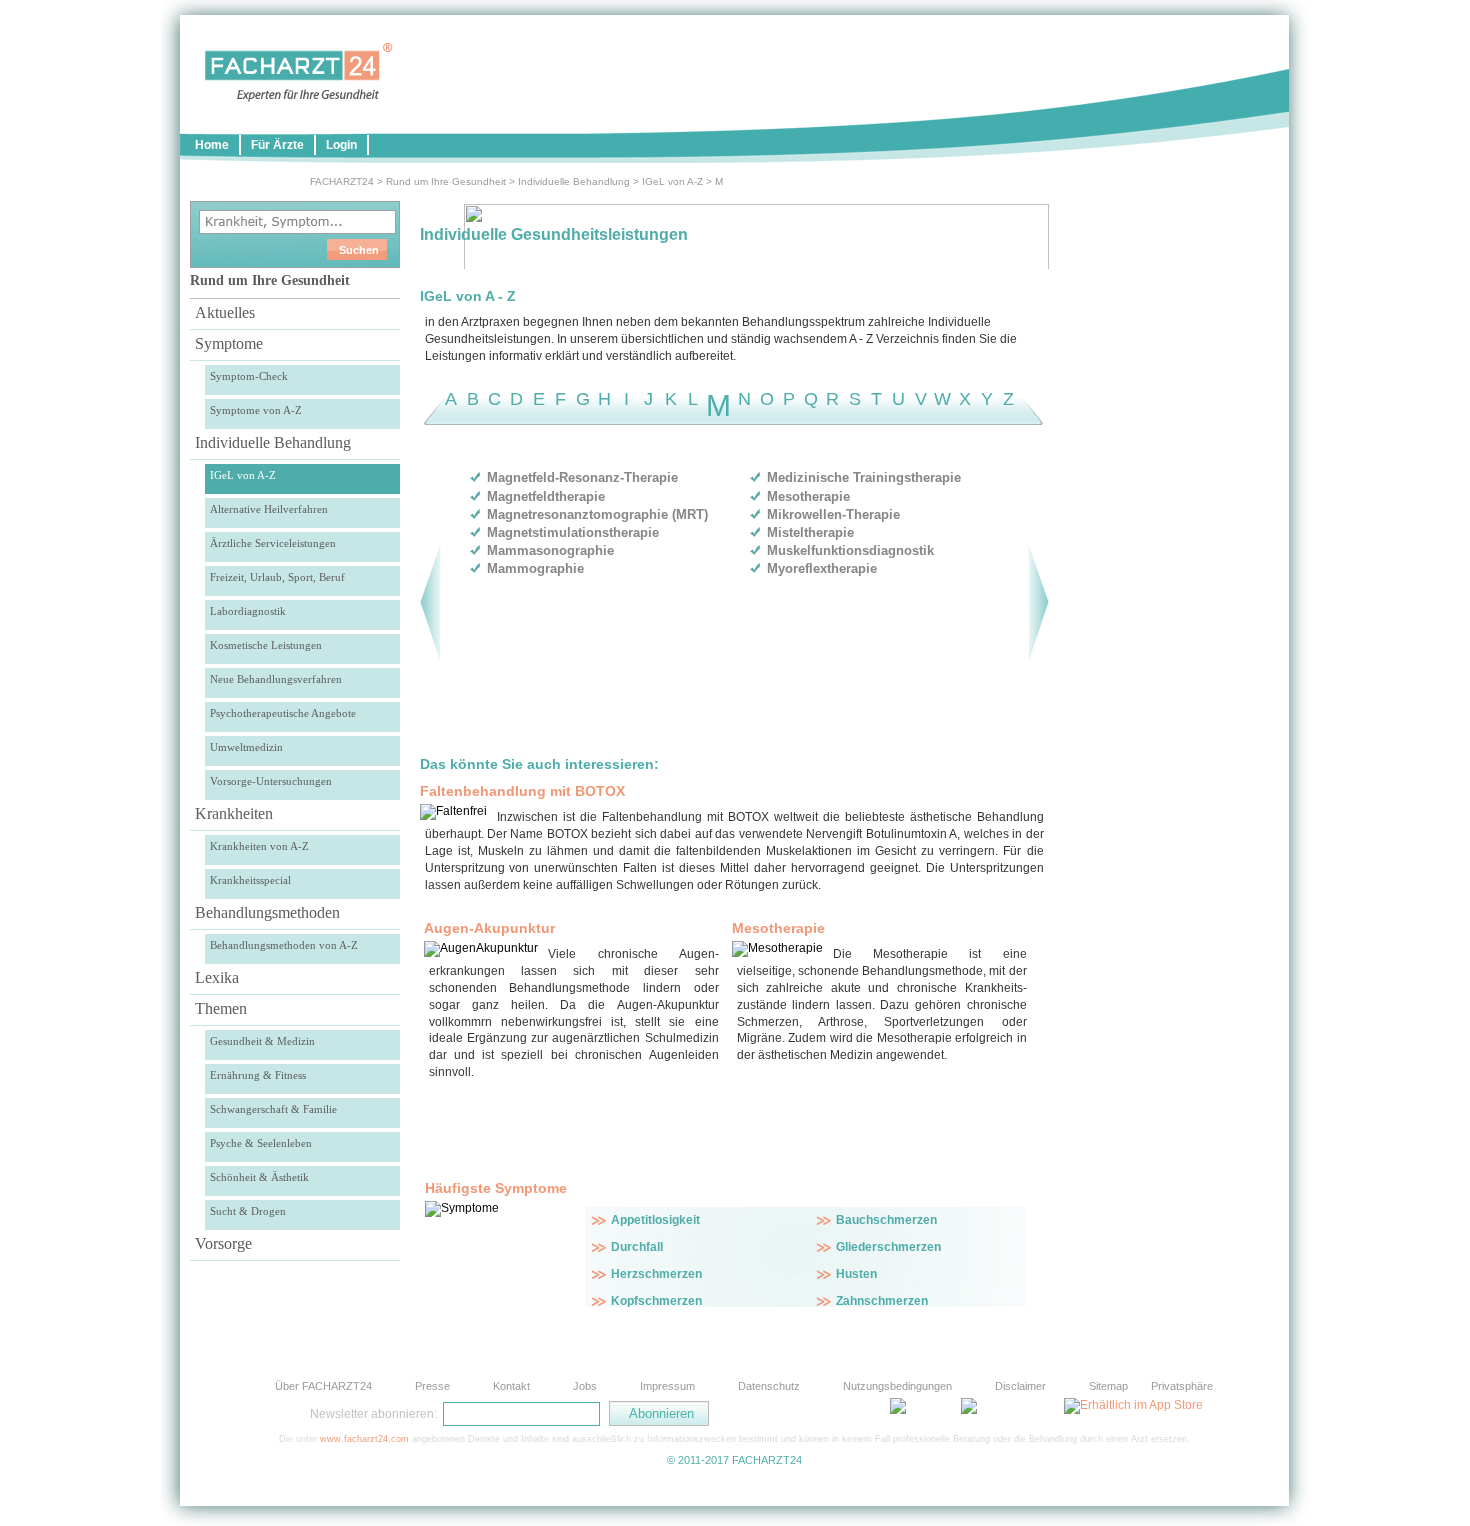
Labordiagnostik (248, 611)
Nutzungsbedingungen (897, 1386)
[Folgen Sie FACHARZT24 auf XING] (855, 1413)
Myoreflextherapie (822, 568)
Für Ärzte (277, 145)
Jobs (585, 1386)
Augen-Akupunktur (489, 928)
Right (1038, 602)
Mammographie (535, 568)
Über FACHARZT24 (323, 1386)
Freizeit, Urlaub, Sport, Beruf (277, 577)
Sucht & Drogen (248, 1211)
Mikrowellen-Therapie (833, 514)
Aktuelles (225, 312)
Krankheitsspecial (250, 880)
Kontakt (511, 1386)
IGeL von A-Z (672, 181)
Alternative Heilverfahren (269, 509)
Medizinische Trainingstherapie (864, 477)
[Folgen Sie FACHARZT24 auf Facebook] (805, 1413)
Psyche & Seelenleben (261, 1143)
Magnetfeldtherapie (546, 496)
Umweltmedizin (246, 747)
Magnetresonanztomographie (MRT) (597, 514)
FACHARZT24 (342, 181)
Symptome (229, 343)
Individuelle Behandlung (574, 181)
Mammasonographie (550, 550)
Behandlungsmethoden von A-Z (284, 945)
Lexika (217, 977)
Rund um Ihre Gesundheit (446, 181)
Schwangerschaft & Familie (273, 1109)
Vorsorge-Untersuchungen (271, 781)
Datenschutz (769, 1386)
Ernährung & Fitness (258, 1075)
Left (430, 602)
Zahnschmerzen (882, 1301)
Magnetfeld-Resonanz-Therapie (582, 477)
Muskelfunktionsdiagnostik (850, 550)
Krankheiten (234, 813)
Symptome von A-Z (256, 410)
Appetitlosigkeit (655, 1220)
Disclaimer (1020, 1386)
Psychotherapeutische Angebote (283, 713)
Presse (432, 1386)
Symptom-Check (249, 376)
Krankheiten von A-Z (259, 846)
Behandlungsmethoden (267, 912)
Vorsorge (223, 1243)
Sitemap (1108, 1386)
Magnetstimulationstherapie (573, 532)
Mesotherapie (808, 496)
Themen (221, 1008)
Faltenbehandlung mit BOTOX (522, 791)
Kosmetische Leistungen (266, 645)
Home (212, 145)
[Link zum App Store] (1133, 1405)
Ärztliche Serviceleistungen (273, 543)
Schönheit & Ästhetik (259, 1177)
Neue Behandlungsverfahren (276, 679)
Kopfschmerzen (656, 1301)
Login (341, 145)
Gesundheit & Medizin (262, 1041)
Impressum (667, 1386)
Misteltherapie (810, 532)
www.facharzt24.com (364, 1439)
